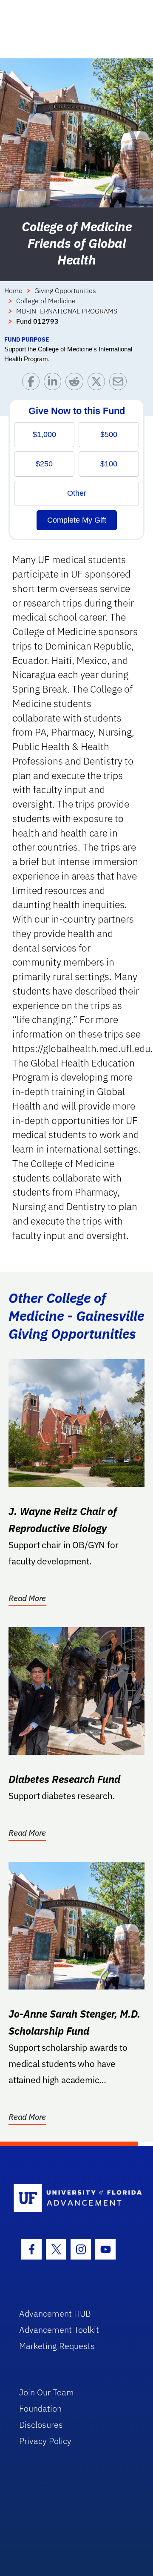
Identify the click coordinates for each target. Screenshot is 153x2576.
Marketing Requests (57, 2346)
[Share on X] (98, 384)
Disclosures (41, 2425)
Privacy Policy (45, 2441)
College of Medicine (46, 301)
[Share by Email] (120, 384)
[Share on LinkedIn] (55, 384)
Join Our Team (47, 2392)
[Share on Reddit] (76, 384)
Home (13, 290)
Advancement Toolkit (59, 2330)
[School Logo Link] (72, 2198)
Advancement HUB (55, 2313)
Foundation (40, 2408)
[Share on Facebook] (33, 384)
